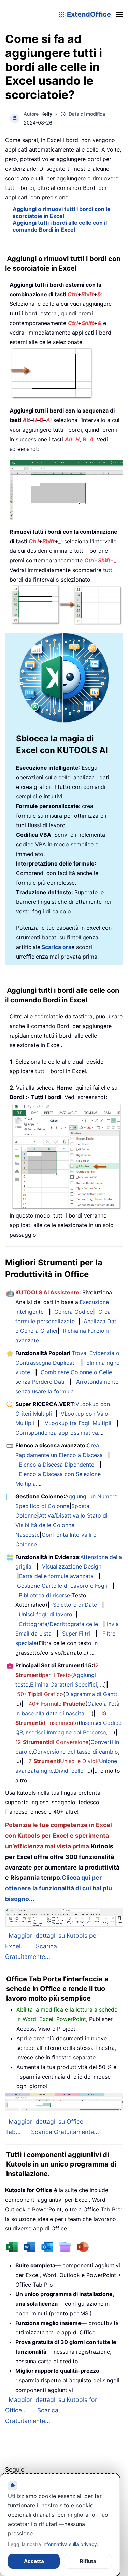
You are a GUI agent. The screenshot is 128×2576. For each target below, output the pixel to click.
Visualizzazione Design (72, 1566)
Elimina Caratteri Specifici (63, 1684)
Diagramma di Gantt (91, 1694)
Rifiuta (88, 2561)
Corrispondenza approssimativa (57, 1433)
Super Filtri (76, 1634)
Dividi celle (69, 1771)
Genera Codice (74, 1312)
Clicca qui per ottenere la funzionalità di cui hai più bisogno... (59, 1888)
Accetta (34, 2561)
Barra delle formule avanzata (56, 1576)
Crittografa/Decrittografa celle (58, 1624)
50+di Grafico (40, 1694)
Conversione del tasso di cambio (76, 1752)
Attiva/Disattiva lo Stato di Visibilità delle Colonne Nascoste (61, 1525)
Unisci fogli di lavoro (46, 1614)
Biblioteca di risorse (44, 1595)
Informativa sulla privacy (70, 2544)
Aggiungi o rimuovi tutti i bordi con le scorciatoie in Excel (62, 212)
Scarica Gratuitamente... (65, 2132)
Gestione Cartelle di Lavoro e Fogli (62, 1586)
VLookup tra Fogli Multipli (78, 1423)
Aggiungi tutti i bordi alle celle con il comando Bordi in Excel (60, 226)
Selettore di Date (75, 1605)
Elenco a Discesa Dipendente (56, 1465)
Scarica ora (56, 947)
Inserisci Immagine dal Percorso (65, 1732)
